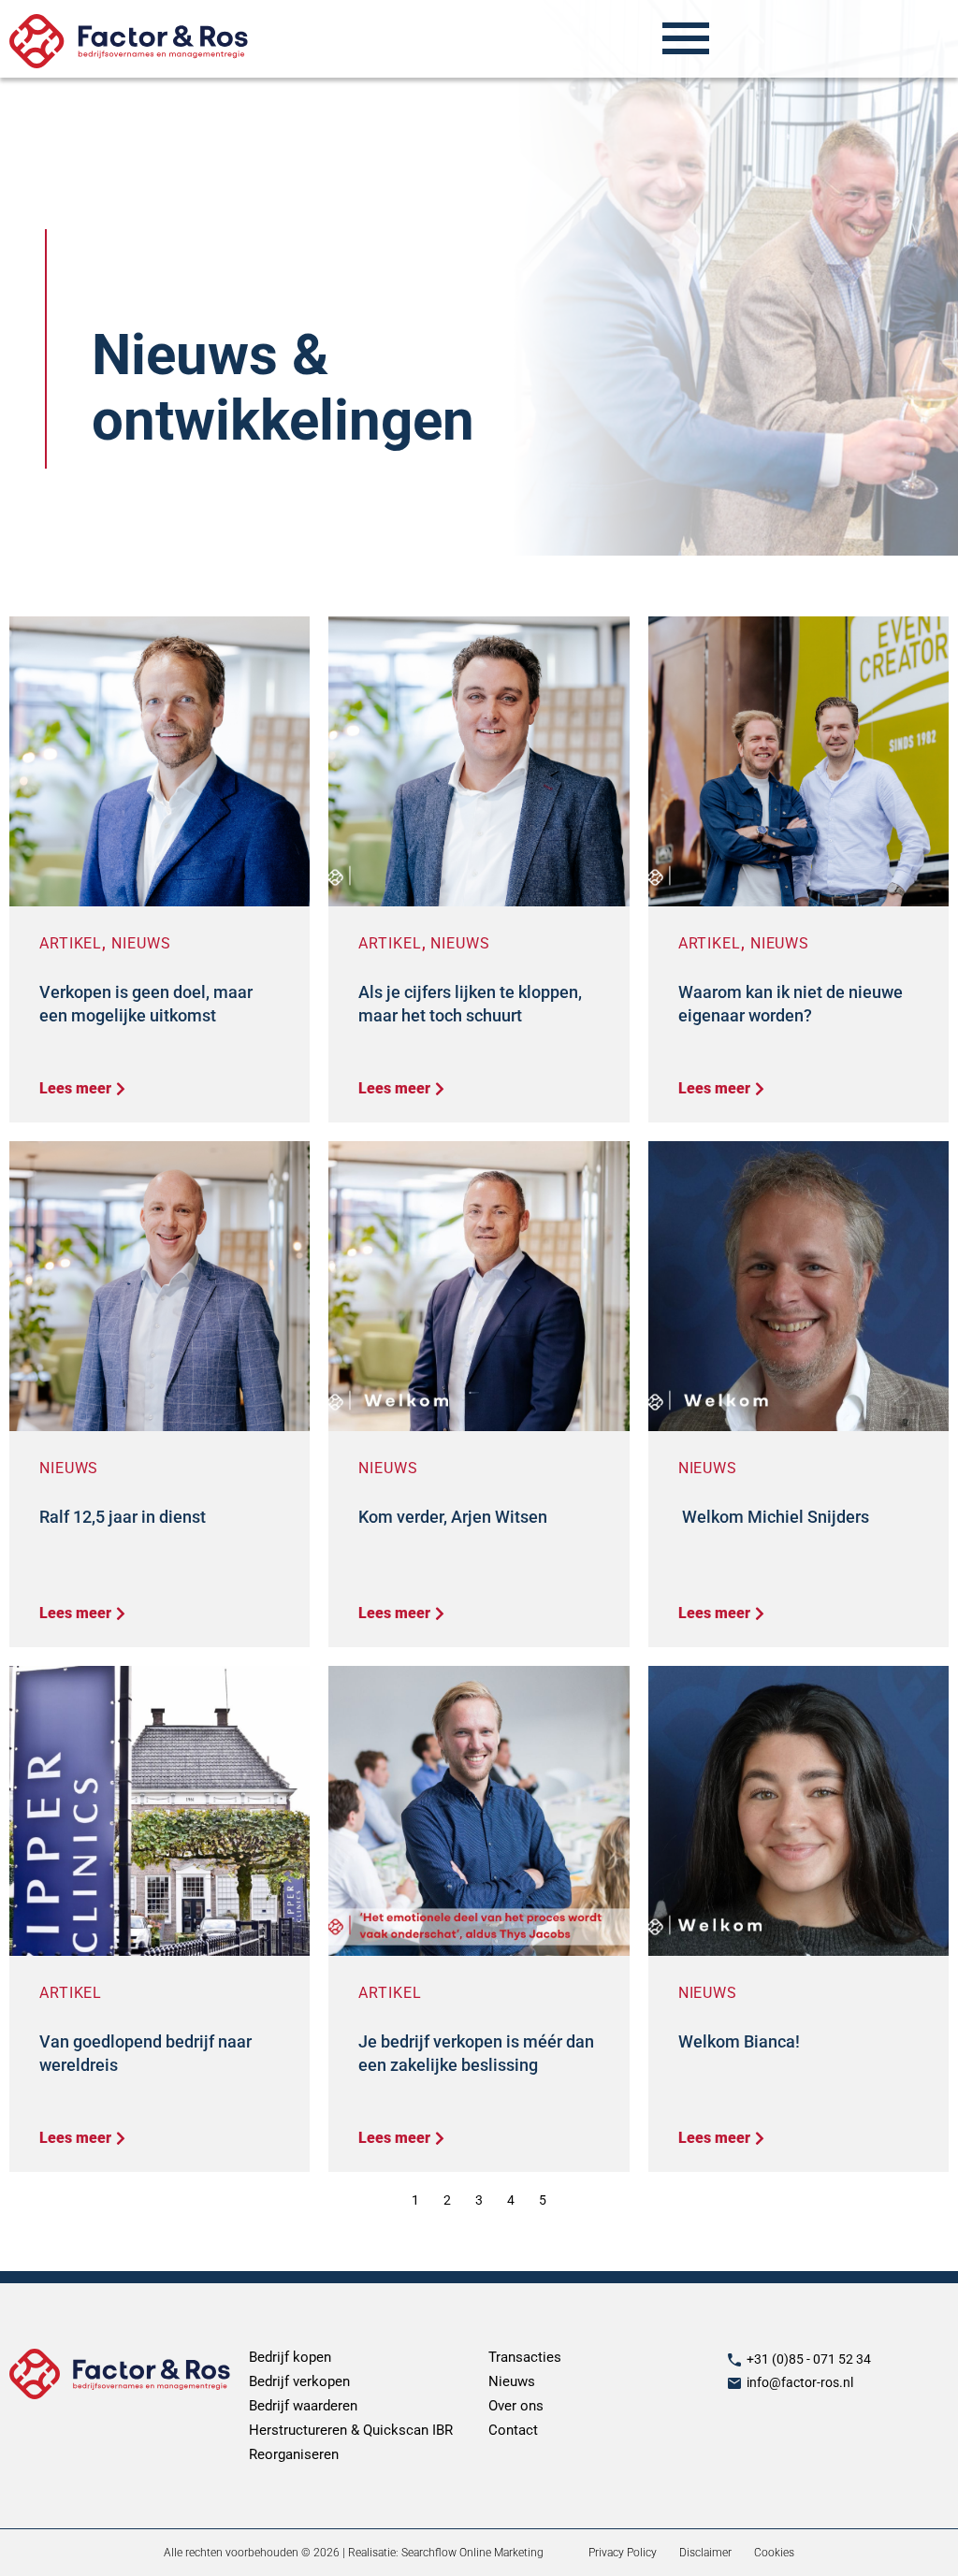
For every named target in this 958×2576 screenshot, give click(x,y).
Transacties (525, 2357)
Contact (513, 2430)
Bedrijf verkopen (299, 2381)
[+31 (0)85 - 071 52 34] (734, 2360)
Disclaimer (705, 2553)
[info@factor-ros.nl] (734, 2383)
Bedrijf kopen (290, 2357)
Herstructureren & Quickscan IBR (351, 2430)
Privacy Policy (623, 2553)
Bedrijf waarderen (303, 2406)
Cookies (774, 2553)
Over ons (516, 2406)
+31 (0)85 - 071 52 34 (809, 2359)
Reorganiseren (294, 2454)
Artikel (71, 943)
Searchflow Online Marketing (472, 2553)
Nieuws (141, 943)
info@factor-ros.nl (800, 2382)
